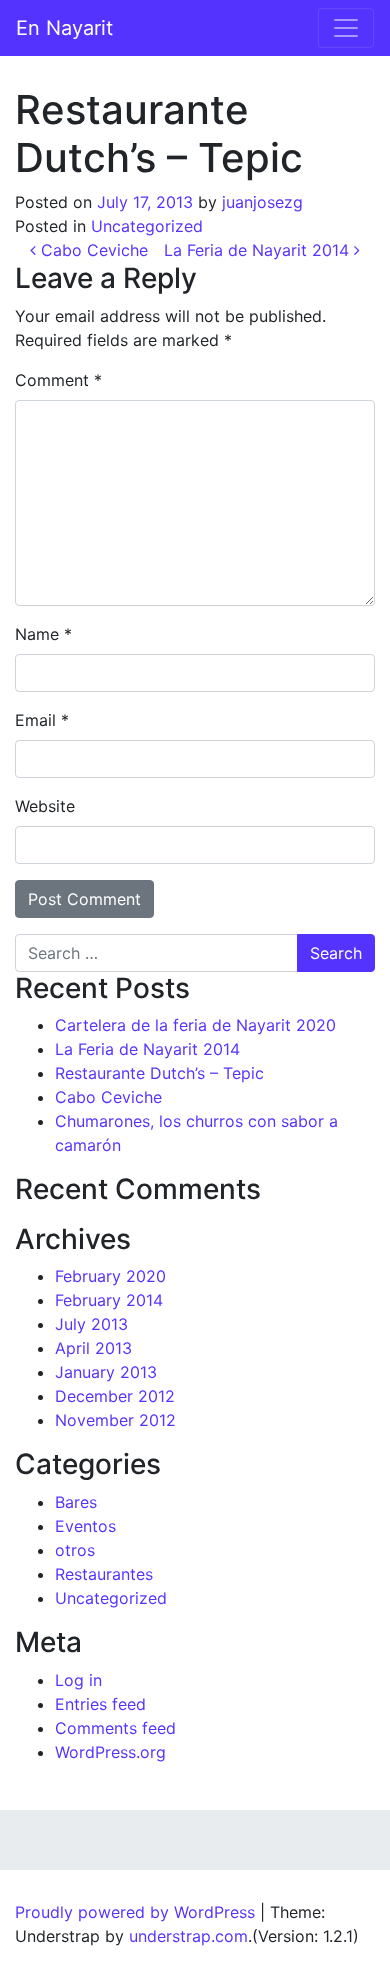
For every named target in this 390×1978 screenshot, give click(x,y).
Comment (58, 380)
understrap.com (188, 1936)
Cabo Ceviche (92, 250)
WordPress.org (110, 1752)
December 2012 (115, 1396)
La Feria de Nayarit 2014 (259, 250)
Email (42, 720)
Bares (76, 1502)
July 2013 (91, 1324)
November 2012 (115, 1420)
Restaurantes (104, 1574)
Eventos (85, 1526)
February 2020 (110, 1276)
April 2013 (93, 1348)
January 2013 (106, 1372)
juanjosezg (262, 202)
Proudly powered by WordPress (135, 1912)
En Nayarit (64, 28)
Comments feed (115, 1728)
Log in (78, 1680)
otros (75, 1550)
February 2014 (109, 1300)
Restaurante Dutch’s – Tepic (159, 1073)
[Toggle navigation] (346, 28)
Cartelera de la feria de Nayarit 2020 (195, 1025)
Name (43, 634)
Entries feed (100, 1704)
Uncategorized (147, 226)
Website (45, 806)
